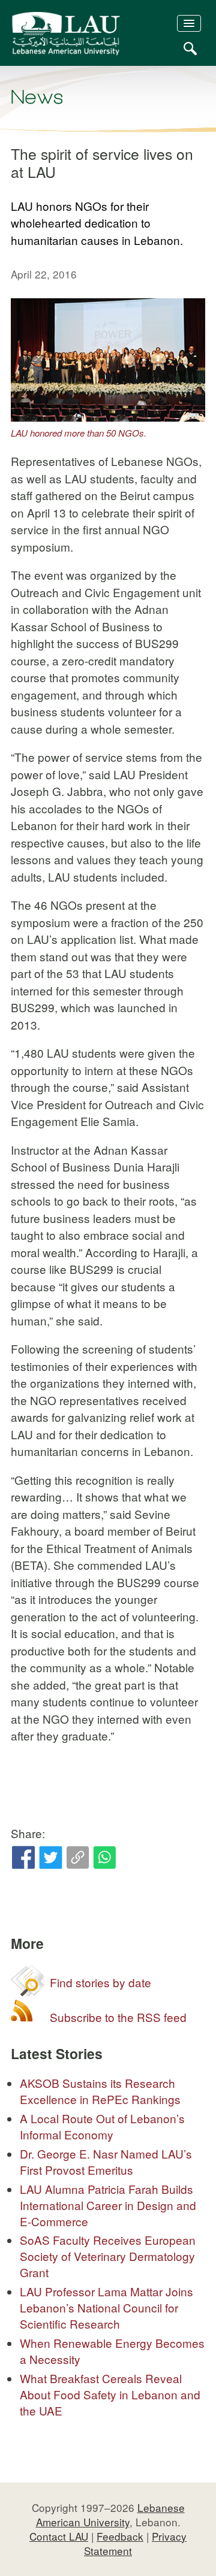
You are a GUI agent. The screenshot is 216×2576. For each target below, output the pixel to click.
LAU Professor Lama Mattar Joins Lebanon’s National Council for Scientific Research (106, 2307)
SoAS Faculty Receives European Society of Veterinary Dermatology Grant (108, 2256)
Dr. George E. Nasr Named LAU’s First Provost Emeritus (106, 2162)
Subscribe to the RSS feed (118, 2017)
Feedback (120, 2536)
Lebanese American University (110, 2515)
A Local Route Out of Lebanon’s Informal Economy (102, 2126)
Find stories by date (100, 1982)
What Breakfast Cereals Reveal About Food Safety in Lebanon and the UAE (110, 2394)
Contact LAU (59, 2536)
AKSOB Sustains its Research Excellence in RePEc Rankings (100, 2091)
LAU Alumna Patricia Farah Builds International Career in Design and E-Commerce (108, 2205)
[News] (37, 97)
